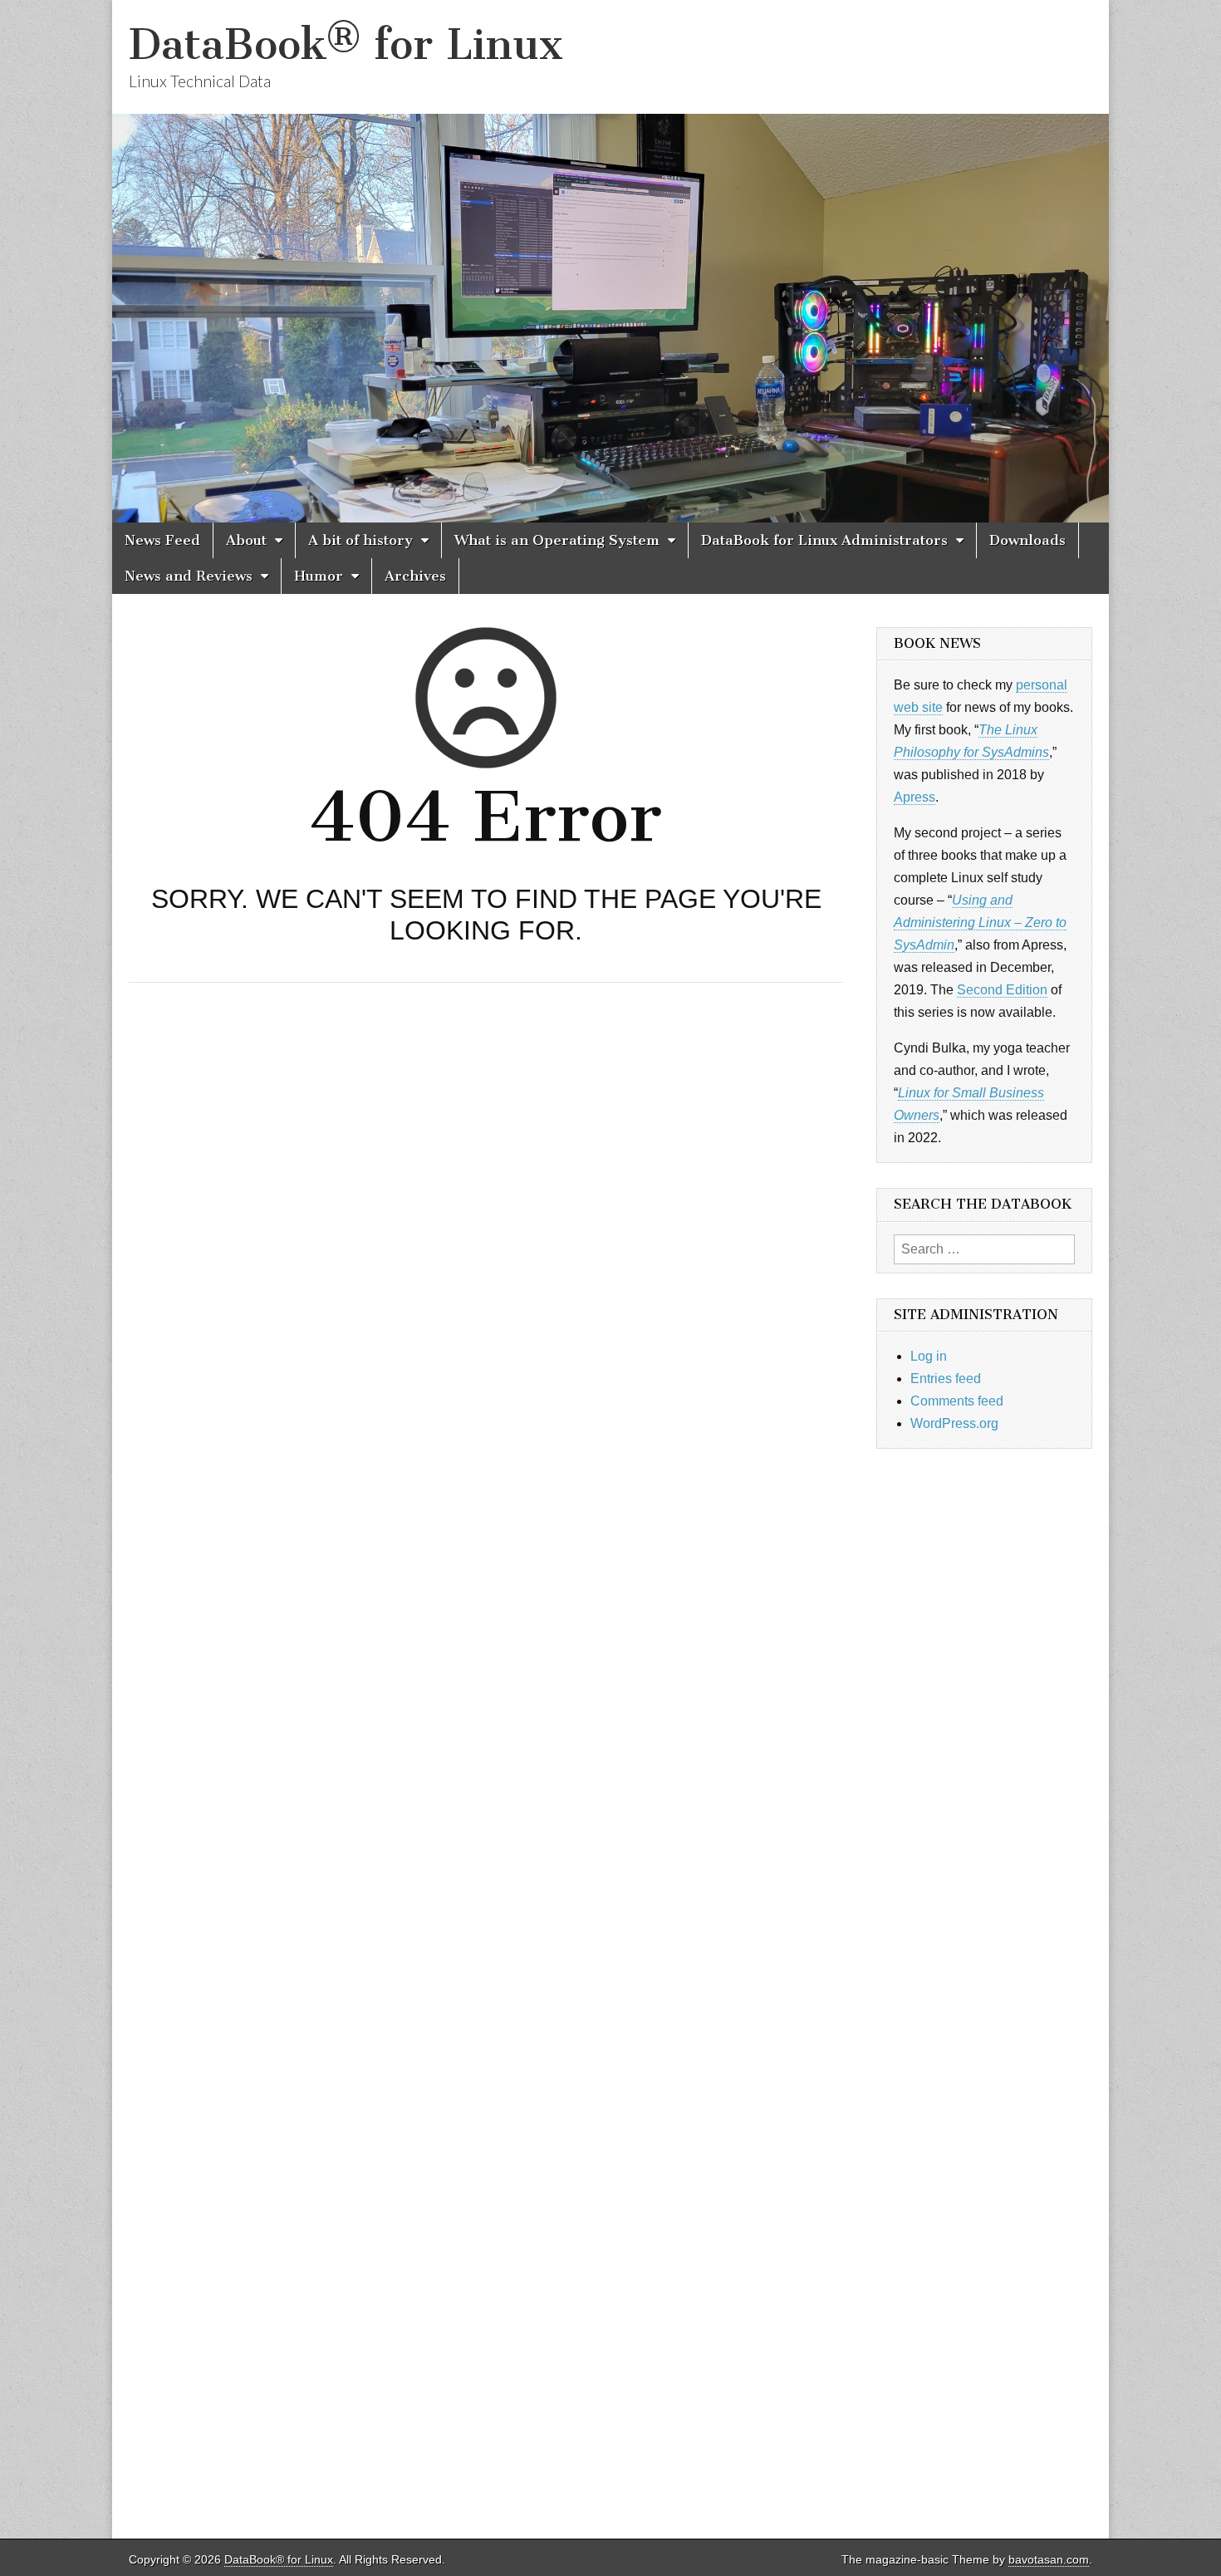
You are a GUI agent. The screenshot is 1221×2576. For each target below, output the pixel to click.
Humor (319, 576)
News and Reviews (189, 576)
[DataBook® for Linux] (610, 261)
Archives (415, 576)
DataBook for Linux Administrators (824, 540)
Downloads (1027, 540)
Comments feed (957, 1401)
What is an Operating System (557, 540)
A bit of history (360, 540)
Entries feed (946, 1379)
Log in (929, 1356)
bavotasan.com (1049, 2560)
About (246, 540)
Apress (915, 797)
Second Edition (1002, 990)
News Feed (162, 540)
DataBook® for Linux (346, 44)
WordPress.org (954, 1423)
